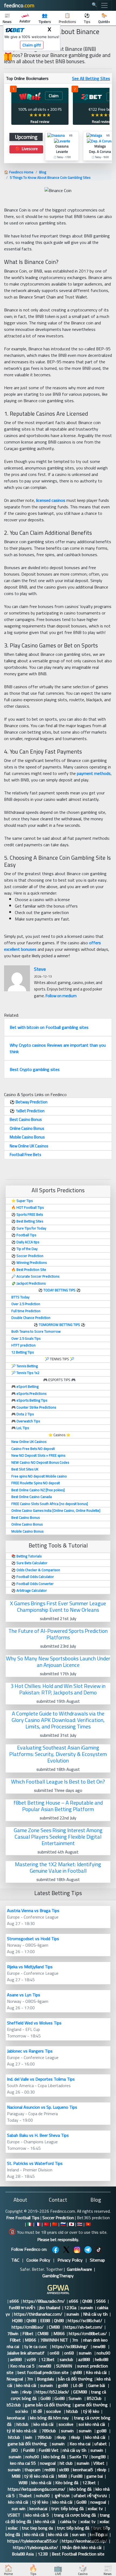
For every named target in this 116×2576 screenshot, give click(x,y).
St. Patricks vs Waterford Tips (35, 2163)
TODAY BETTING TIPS (60, 1290)
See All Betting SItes (91, 78)
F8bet (28, 2333)
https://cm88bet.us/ (88, 2333)
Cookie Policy (38, 2260)
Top (99, 2535)
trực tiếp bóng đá (67, 2508)
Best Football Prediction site (78, 2554)
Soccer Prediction (58, 2218)
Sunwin (76, 2398)
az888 (85, 2359)
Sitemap (97, 2260)
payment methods (94, 773)
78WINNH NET (54, 2340)
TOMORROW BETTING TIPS (59, 1325)
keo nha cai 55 (23, 2463)
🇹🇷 (46, 2224)
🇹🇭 (80, 2224)
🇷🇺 (63, 2224)
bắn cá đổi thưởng (75, 2379)
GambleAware (79, 2269)
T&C (15, 2260)
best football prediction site (43, 2372)
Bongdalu (45, 2379)
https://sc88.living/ (70, 2346)
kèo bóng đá (54, 2457)
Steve (40, 969)
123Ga (70, 2308)
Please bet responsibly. (58, 2239)
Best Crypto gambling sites (35, 1069)
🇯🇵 (71, 2224)
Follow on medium (61, 996)
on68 (55, 2353)
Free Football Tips (23, 2218)
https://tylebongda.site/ (35, 2547)
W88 (23, 2483)
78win (13, 2333)
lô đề (38, 2411)
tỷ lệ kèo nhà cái (22, 2431)
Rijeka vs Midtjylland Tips (30, 1967)
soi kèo (22, 2411)
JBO (15, 2450)
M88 (16, 2476)
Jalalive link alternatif (26, 2353)
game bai (95, 2476)
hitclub (73, 2411)
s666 (14, 2301)
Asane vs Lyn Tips (24, 1995)
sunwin (87, 2308)
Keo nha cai (80, 2444)
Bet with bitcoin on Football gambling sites (49, 1027)
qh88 (77, 2372)
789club (49, 2431)
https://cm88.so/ (28, 2327)
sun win (18, 2508)
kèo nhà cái (26, 2385)
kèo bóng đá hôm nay (50, 2418)
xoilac (105, 2521)
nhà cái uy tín (74, 2450)
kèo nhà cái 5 (38, 2515)
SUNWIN (65, 2366)
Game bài (97, 2385)
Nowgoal (15, 2379)
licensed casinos (51, 500)
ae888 (16, 2359)
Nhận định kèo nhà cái (82, 2547)
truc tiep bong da (37, 2528)
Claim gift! (32, 45)
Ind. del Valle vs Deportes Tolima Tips (41, 2079)
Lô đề (79, 2385)
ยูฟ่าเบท (62, 2496)
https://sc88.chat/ (85, 2320)
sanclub (67, 2359)
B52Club (95, 2398)
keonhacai (16, 2418)
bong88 (98, 2457)
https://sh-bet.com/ (84, 2327)
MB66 (59, 2333)
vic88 (64, 2470)
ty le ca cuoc (36, 2346)
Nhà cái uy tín (95, 2314)
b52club (14, 2405)
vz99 (32, 2359)
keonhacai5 (83, 2470)
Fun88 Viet (49, 2450)
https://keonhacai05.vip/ (84, 2541)
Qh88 (87, 2301)
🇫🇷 (38, 2224)
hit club (66, 2463)
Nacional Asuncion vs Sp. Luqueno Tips (42, 2107)
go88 (63, 2385)
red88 (50, 2470)
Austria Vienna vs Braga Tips (33, 1910)
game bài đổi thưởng (28, 2444)
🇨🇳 (55, 2224)
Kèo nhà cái (96, 2372)
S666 (101, 2301)
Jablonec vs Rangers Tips (30, 2051)
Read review (40, 122)
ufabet (101, 2444)
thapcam (33, 2470)
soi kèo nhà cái (92, 2424)
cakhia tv (68, 2521)
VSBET (14, 2515)
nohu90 (103, 2353)
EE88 (45, 2320)
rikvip (27, 2392)
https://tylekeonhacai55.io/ (33, 2541)
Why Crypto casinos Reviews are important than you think (58, 1048)
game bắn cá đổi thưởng (48, 2405)
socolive (54, 2411)
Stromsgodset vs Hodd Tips (33, 1939)
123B (43, 2554)
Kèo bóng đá (67, 2483)
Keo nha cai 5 (22, 2366)
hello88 (102, 2359)
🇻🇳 (88, 2224)
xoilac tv (95, 2508)
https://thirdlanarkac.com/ (38, 2314)
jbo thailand (50, 2308)
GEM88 (80, 2392)
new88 (100, 2346)
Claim (54, 96)
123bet (48, 2359)
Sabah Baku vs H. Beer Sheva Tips (38, 2135)
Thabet (25, 2496)
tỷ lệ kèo (91, 2411)
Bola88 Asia (23, 2554)
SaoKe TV (78, 2457)
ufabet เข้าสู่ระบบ (90, 2496)
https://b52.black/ (52, 2392)
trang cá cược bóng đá (75, 2515)
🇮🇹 (30, 2224)
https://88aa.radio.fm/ (44, 2301)
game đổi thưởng (91, 2405)
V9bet (99, 2463)
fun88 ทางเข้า (22, 2308)
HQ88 (17, 2320)
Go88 (45, 2398)
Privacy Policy (70, 2260)
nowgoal (48, 2463)
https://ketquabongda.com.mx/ (37, 2489)
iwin (15, 2392)
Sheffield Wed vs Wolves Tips (34, 2023)
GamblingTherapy (58, 2276)
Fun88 (29, 2450)
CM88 (55, 2327)
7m (76, 2340)
